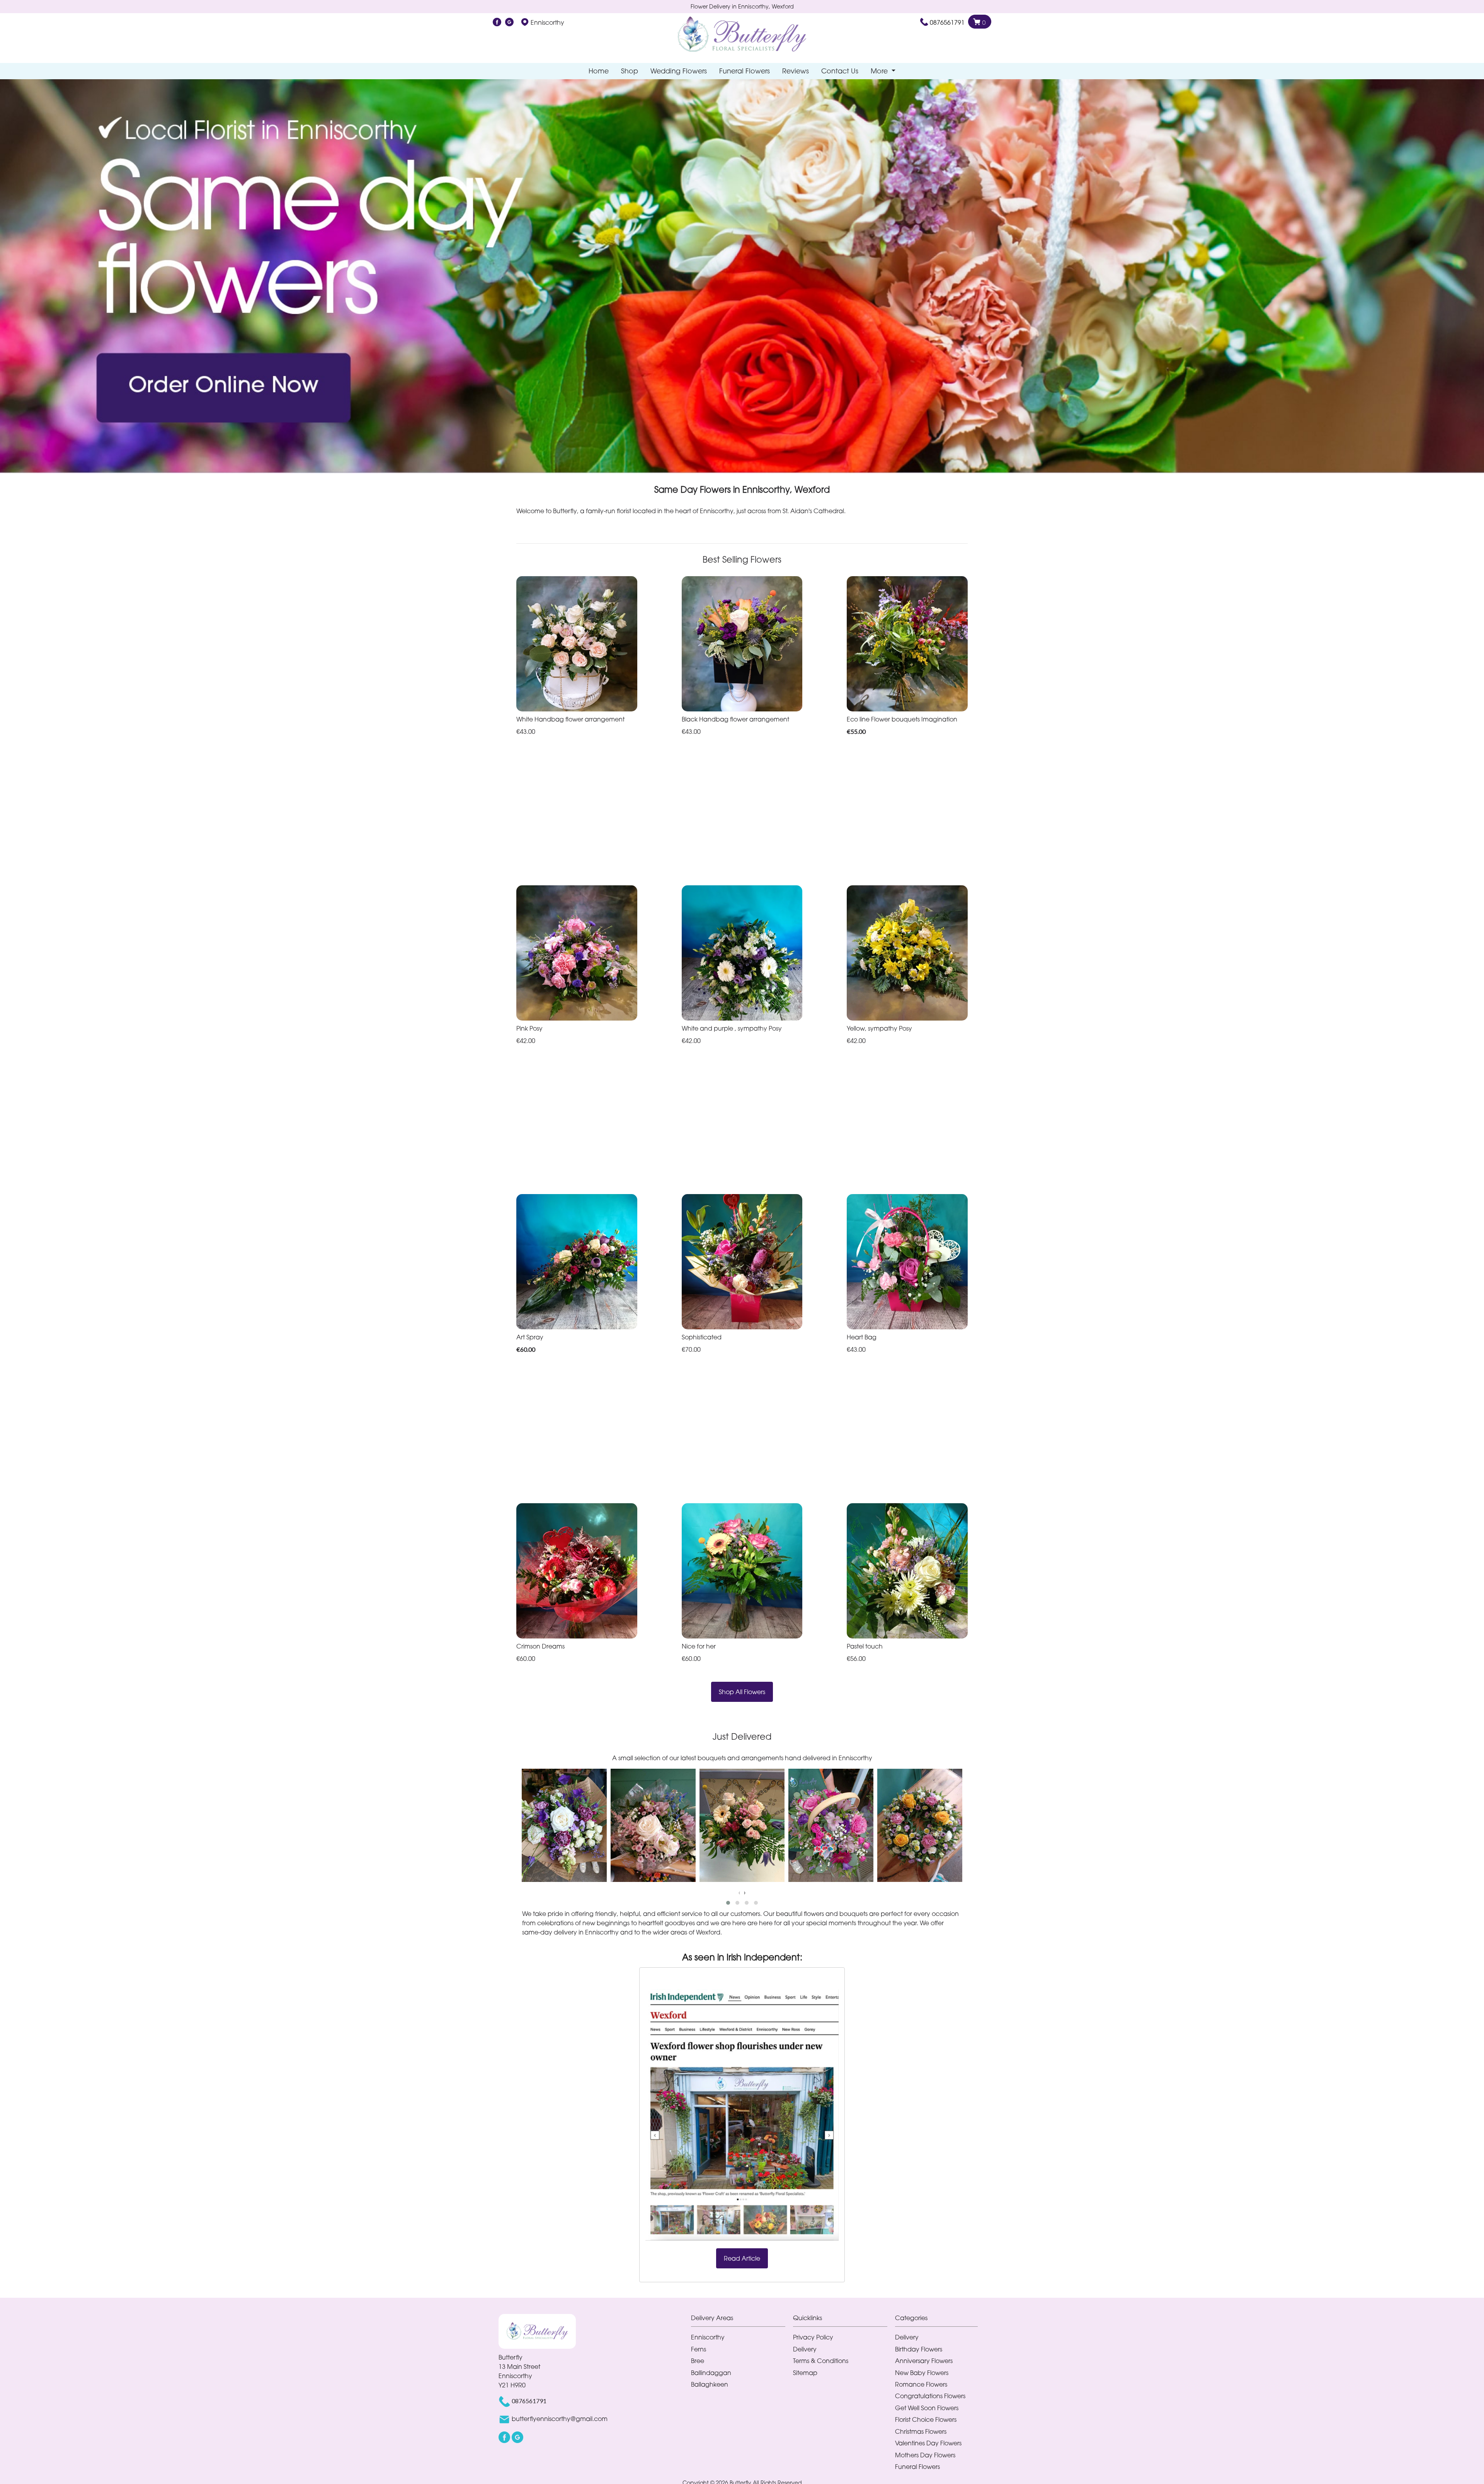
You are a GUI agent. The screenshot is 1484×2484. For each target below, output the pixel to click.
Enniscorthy (708, 2337)
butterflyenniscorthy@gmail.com (560, 2419)
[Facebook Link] (497, 22)
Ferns (699, 2349)
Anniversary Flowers (924, 2361)
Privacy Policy (813, 2337)
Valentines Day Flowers (928, 2443)
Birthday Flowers (919, 2349)
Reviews (796, 71)
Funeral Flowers (745, 71)
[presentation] (739, 1892)
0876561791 (947, 22)
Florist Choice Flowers (926, 2419)
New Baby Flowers (922, 2373)
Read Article (742, 2258)
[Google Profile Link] (509, 22)
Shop (630, 71)
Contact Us (840, 71)
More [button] (880, 71)
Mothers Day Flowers (925, 2455)
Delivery (805, 2349)
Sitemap (805, 2373)
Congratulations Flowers (930, 2396)
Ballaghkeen (710, 2384)
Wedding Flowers (679, 71)
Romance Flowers (921, 2384)
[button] (728, 1903)
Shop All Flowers (742, 1692)
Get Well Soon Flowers (927, 2408)
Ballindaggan (711, 2373)
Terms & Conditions (821, 2361)
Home (599, 71)
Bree (698, 2361)
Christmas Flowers (921, 2431)
